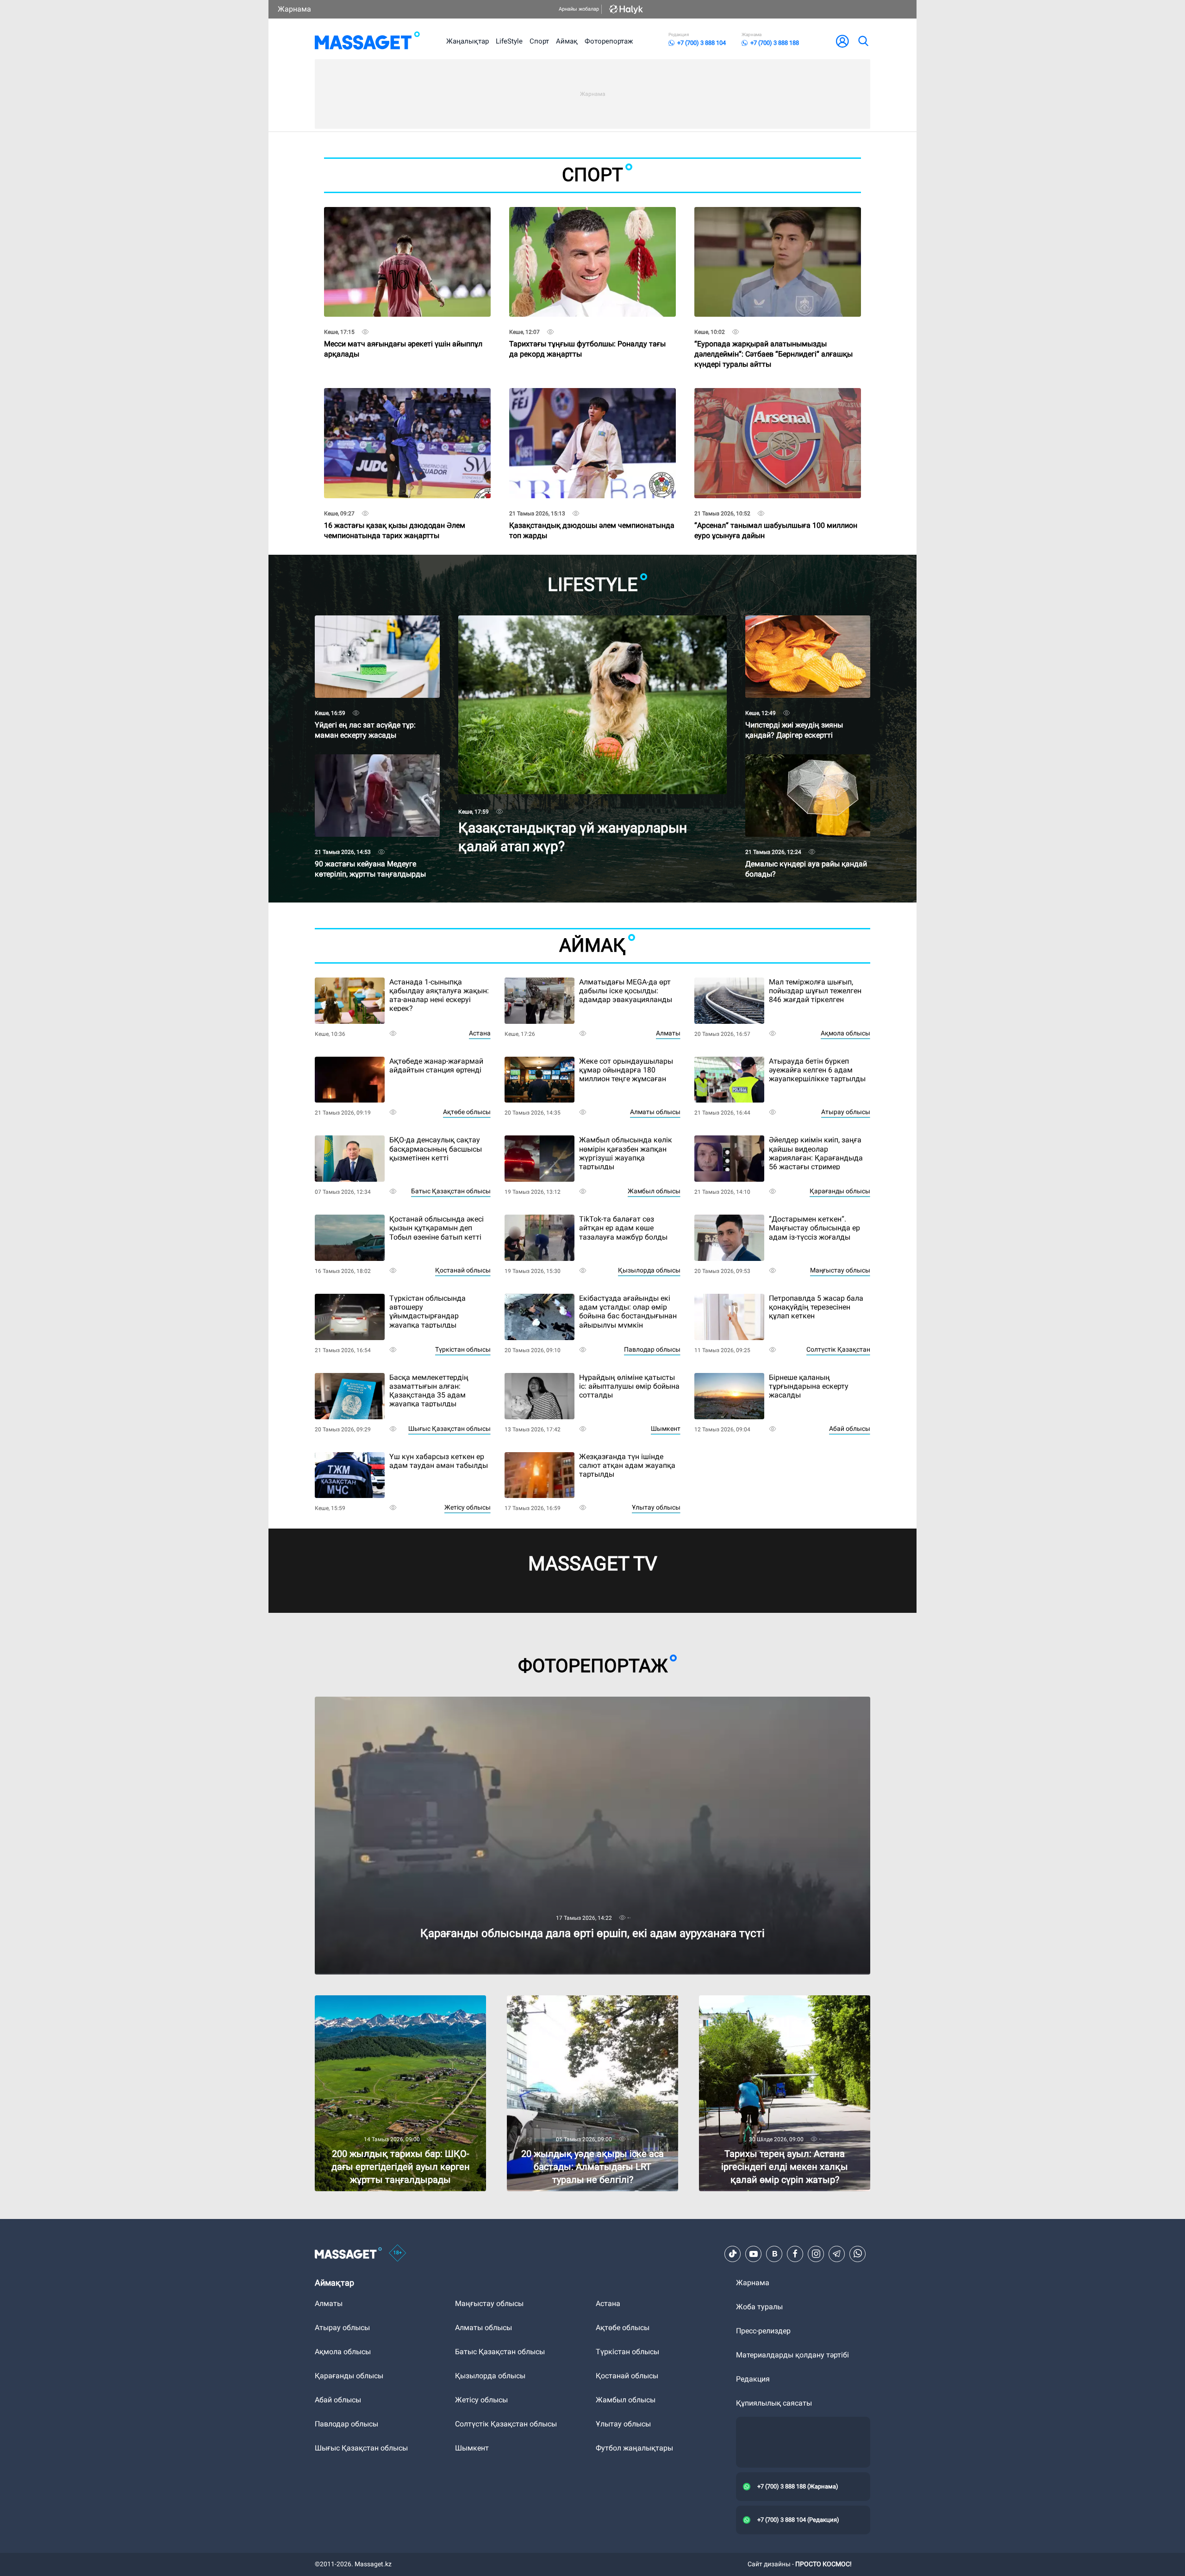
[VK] (774, 2254)
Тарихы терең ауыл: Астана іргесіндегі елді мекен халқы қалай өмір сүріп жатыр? (773, 2003)
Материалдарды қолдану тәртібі (792, 2355)
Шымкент (666, 1429)
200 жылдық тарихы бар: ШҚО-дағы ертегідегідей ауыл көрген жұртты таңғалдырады (378, 2007)
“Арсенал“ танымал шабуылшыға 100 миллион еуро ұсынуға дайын (776, 514)
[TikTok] (733, 2254)
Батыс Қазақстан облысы (451, 1191)
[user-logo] (842, 41)
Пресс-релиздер (763, 2331)
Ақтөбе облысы (467, 1112)
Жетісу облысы (468, 1507)
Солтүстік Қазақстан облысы (506, 2424)
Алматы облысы (655, 1112)
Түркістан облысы (463, 1349)
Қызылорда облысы (649, 1270)
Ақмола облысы (845, 1033)
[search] (863, 41)
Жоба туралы (759, 2307)
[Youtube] (754, 2254)
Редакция (753, 2379)
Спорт (539, 41)
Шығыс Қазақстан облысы (449, 1429)
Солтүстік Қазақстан (838, 1349)
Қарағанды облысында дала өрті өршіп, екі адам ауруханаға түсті (430, 1701)
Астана (480, 1033)
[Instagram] (816, 2254)
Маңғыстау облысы (840, 1270)
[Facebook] (795, 2254)
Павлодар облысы (652, 1349)
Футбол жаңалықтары (634, 2448)
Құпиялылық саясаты (774, 2403)
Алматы (668, 1033)
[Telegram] (837, 2254)
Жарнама (294, 9)
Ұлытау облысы (656, 1507)
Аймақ (567, 41)
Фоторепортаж (609, 41)
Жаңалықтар (468, 41)
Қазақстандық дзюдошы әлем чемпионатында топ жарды (592, 514)
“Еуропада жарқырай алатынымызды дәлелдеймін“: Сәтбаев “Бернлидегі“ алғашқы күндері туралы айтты (773, 336)
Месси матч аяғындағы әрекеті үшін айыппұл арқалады (403, 333)
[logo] (367, 41)
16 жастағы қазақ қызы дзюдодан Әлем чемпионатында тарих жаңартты (395, 514)
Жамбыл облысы (654, 1191)
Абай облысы (850, 1429)
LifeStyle (509, 41)
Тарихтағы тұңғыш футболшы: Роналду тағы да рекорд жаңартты (587, 333)
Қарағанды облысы (840, 1191)
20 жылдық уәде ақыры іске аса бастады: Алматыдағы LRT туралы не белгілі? (580, 2003)
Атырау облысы (846, 1112)
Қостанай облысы (463, 1270)
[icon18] (398, 2254)
